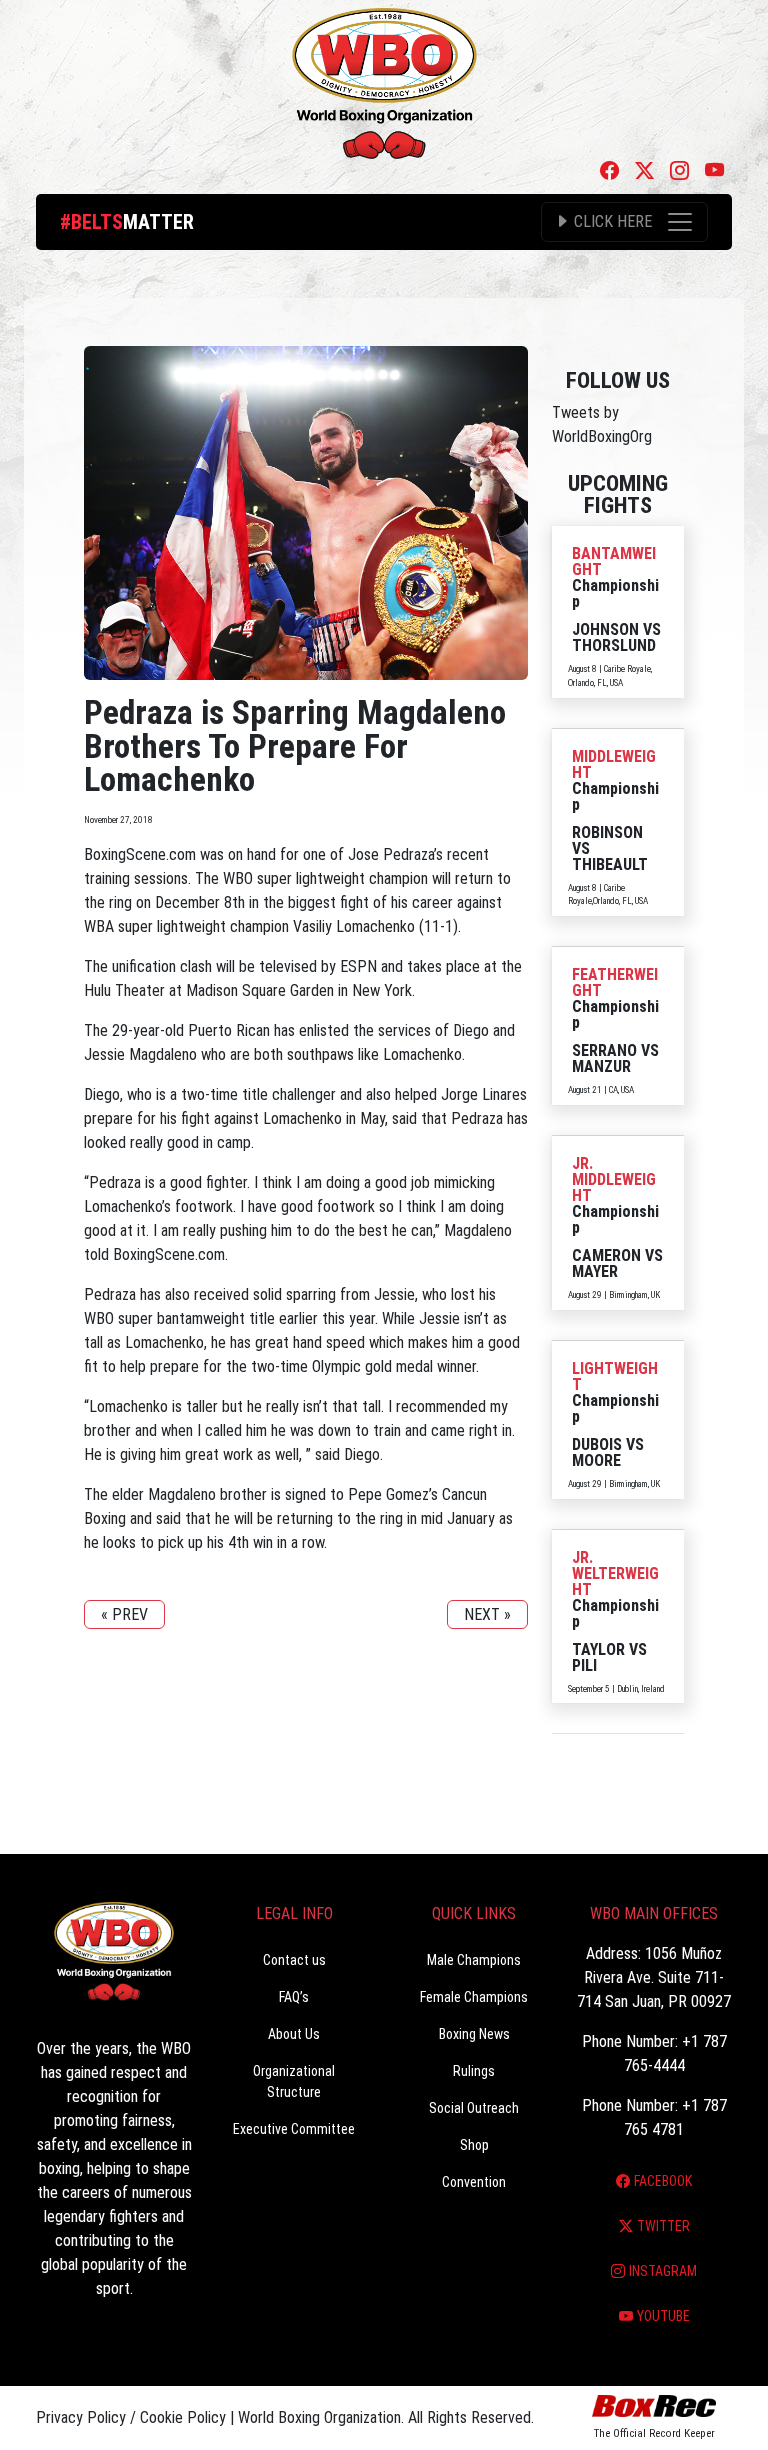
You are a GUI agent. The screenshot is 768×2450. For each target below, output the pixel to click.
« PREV (124, 1614)
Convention (474, 2182)
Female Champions (474, 1997)
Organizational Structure (294, 2081)
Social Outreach (474, 2108)
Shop (474, 2145)
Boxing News (474, 2034)
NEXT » (487, 1614)
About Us (294, 2034)
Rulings (474, 2071)
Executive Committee (294, 2129)
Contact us (294, 1960)
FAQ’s (294, 1997)
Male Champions (474, 1960)
